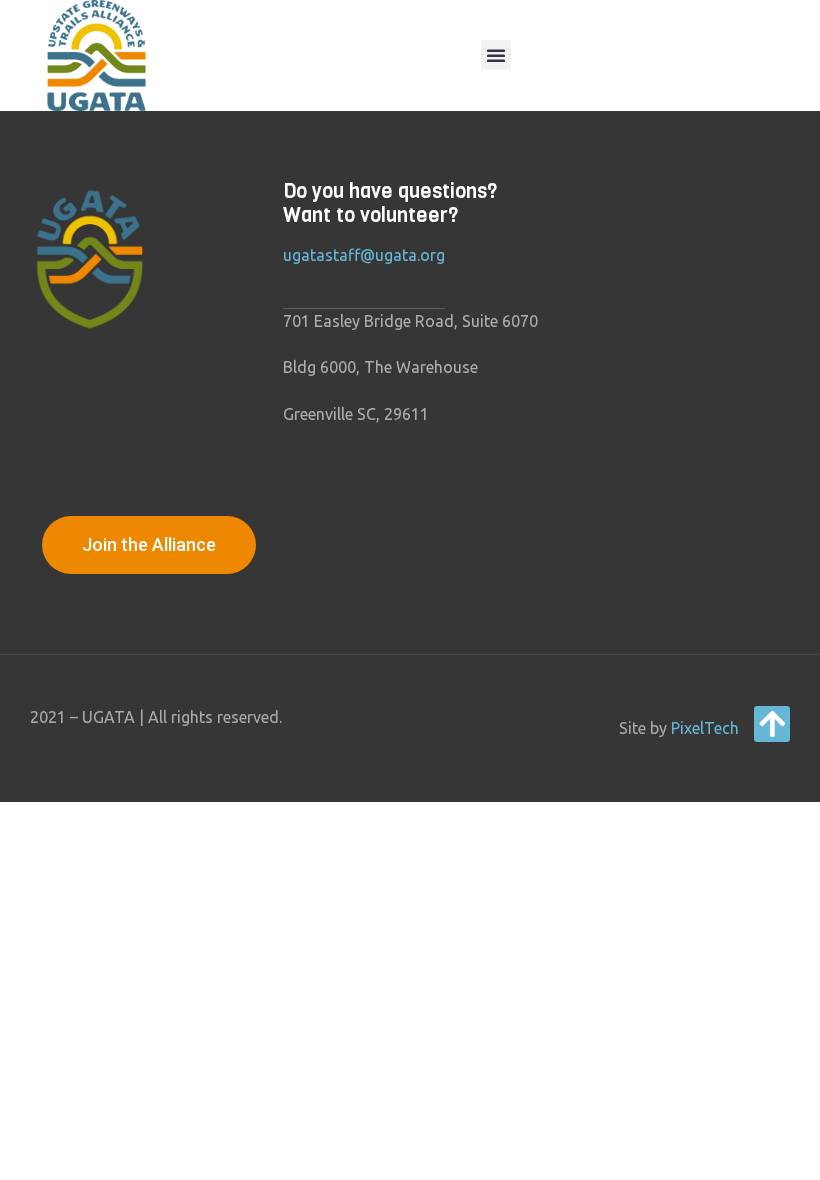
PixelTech (705, 728)
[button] (496, 55)
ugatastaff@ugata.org (364, 255)
